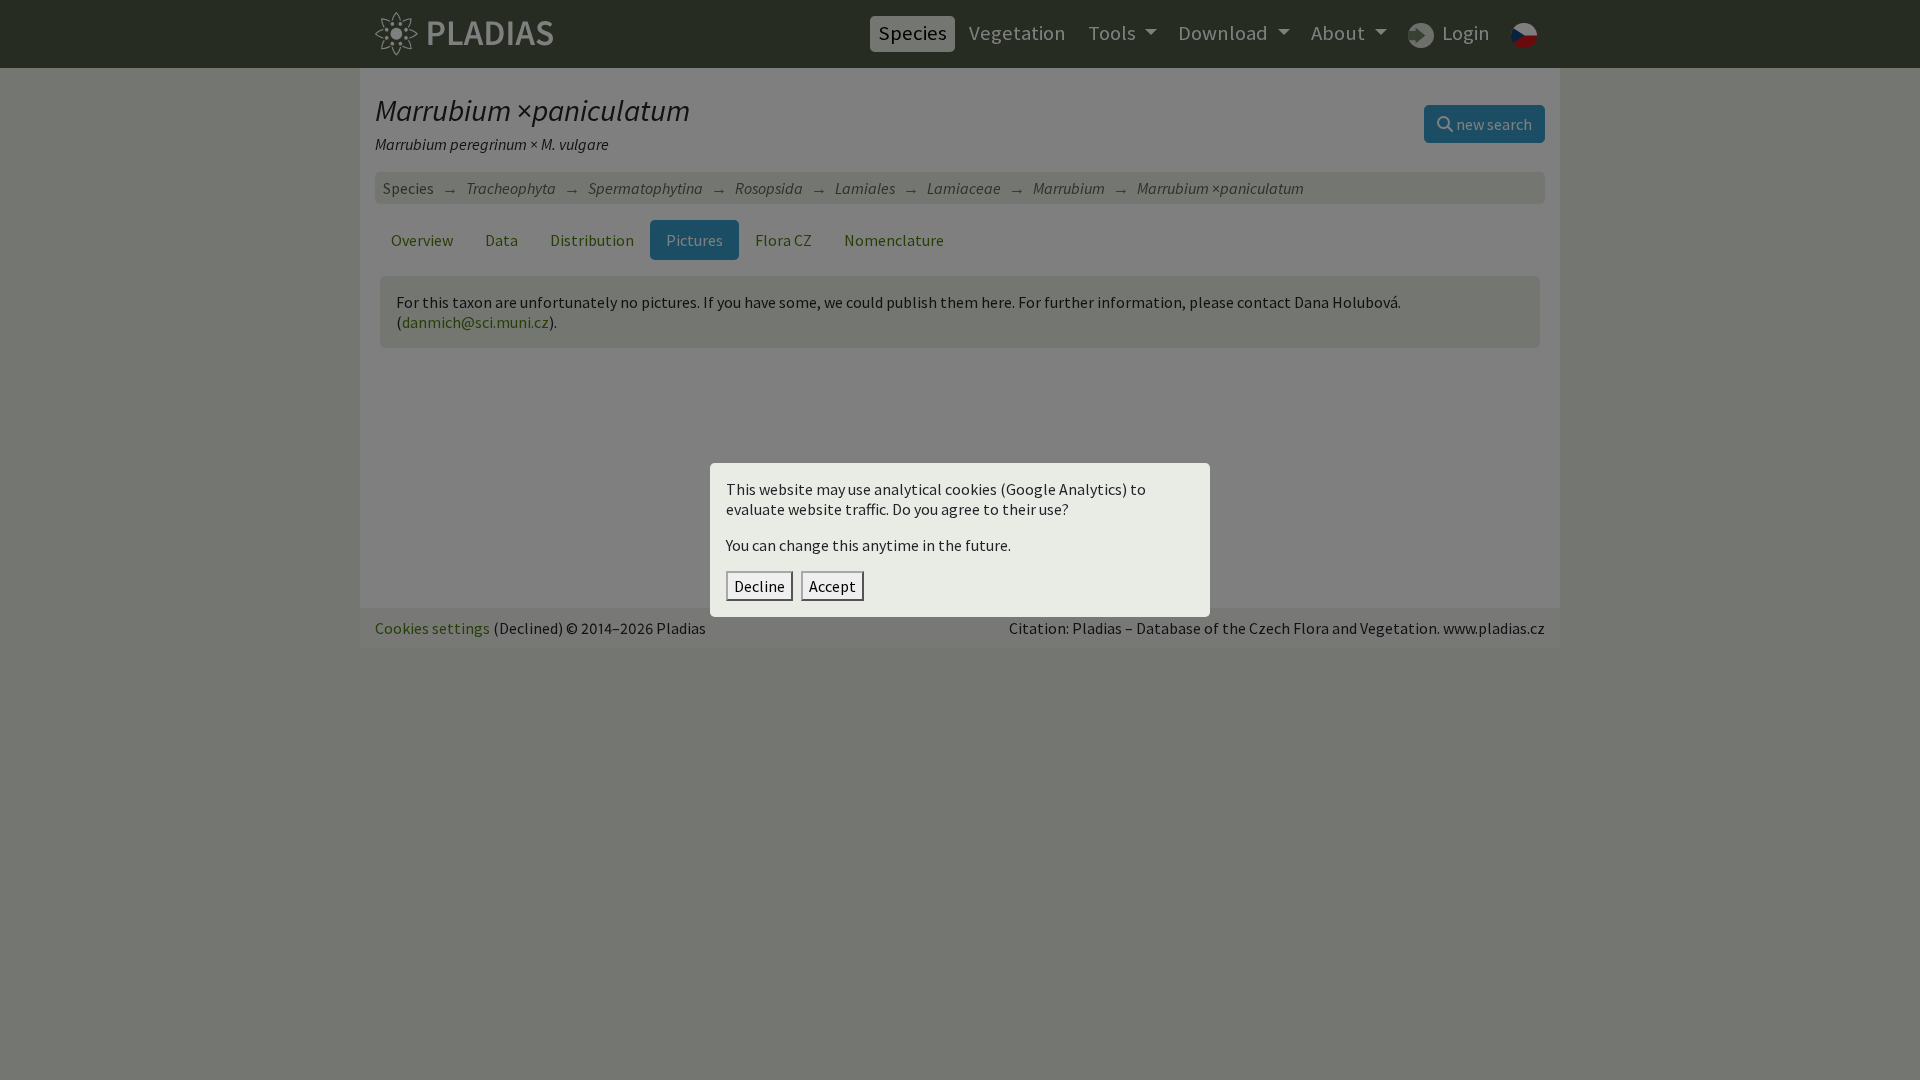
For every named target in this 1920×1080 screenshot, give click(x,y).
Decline (759, 586)
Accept (832, 586)
